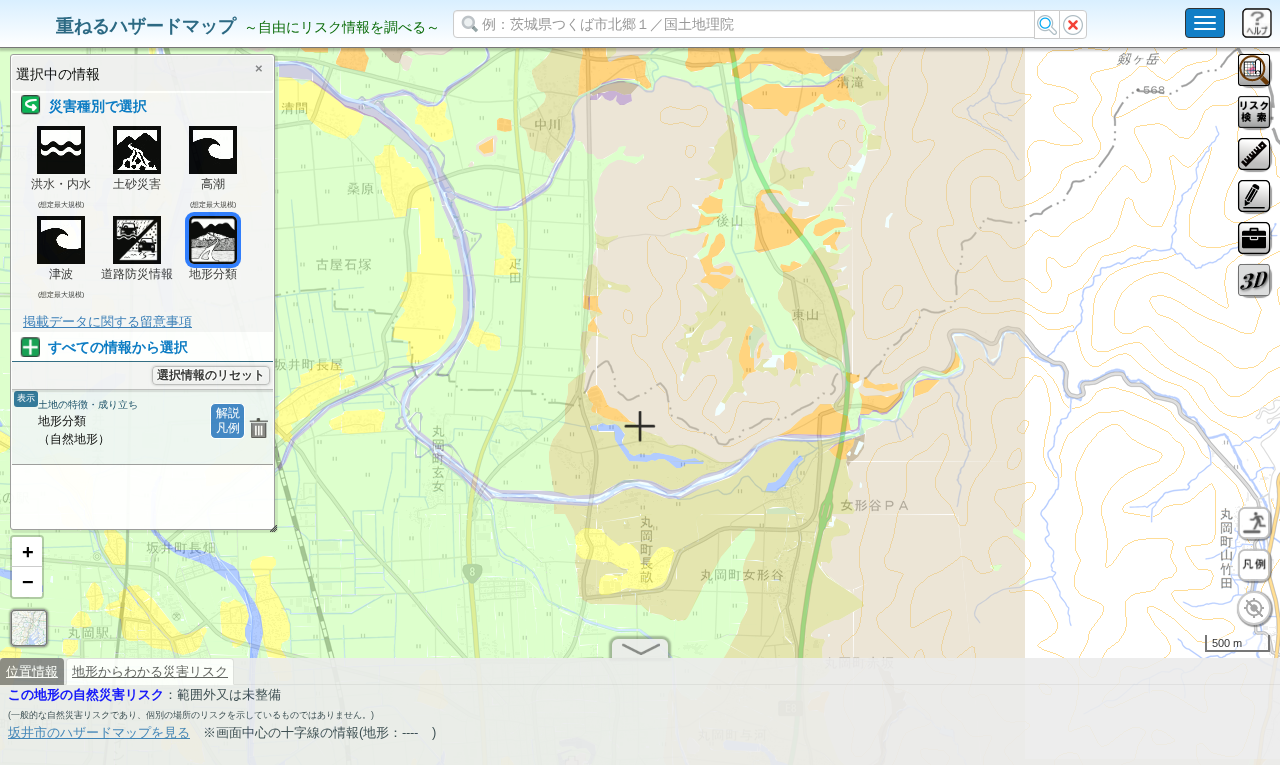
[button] (27, 552)
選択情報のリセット (211, 375)
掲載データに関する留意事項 (107, 321)
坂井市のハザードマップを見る (99, 732)
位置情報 (32, 671)
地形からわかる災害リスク (150, 671)
